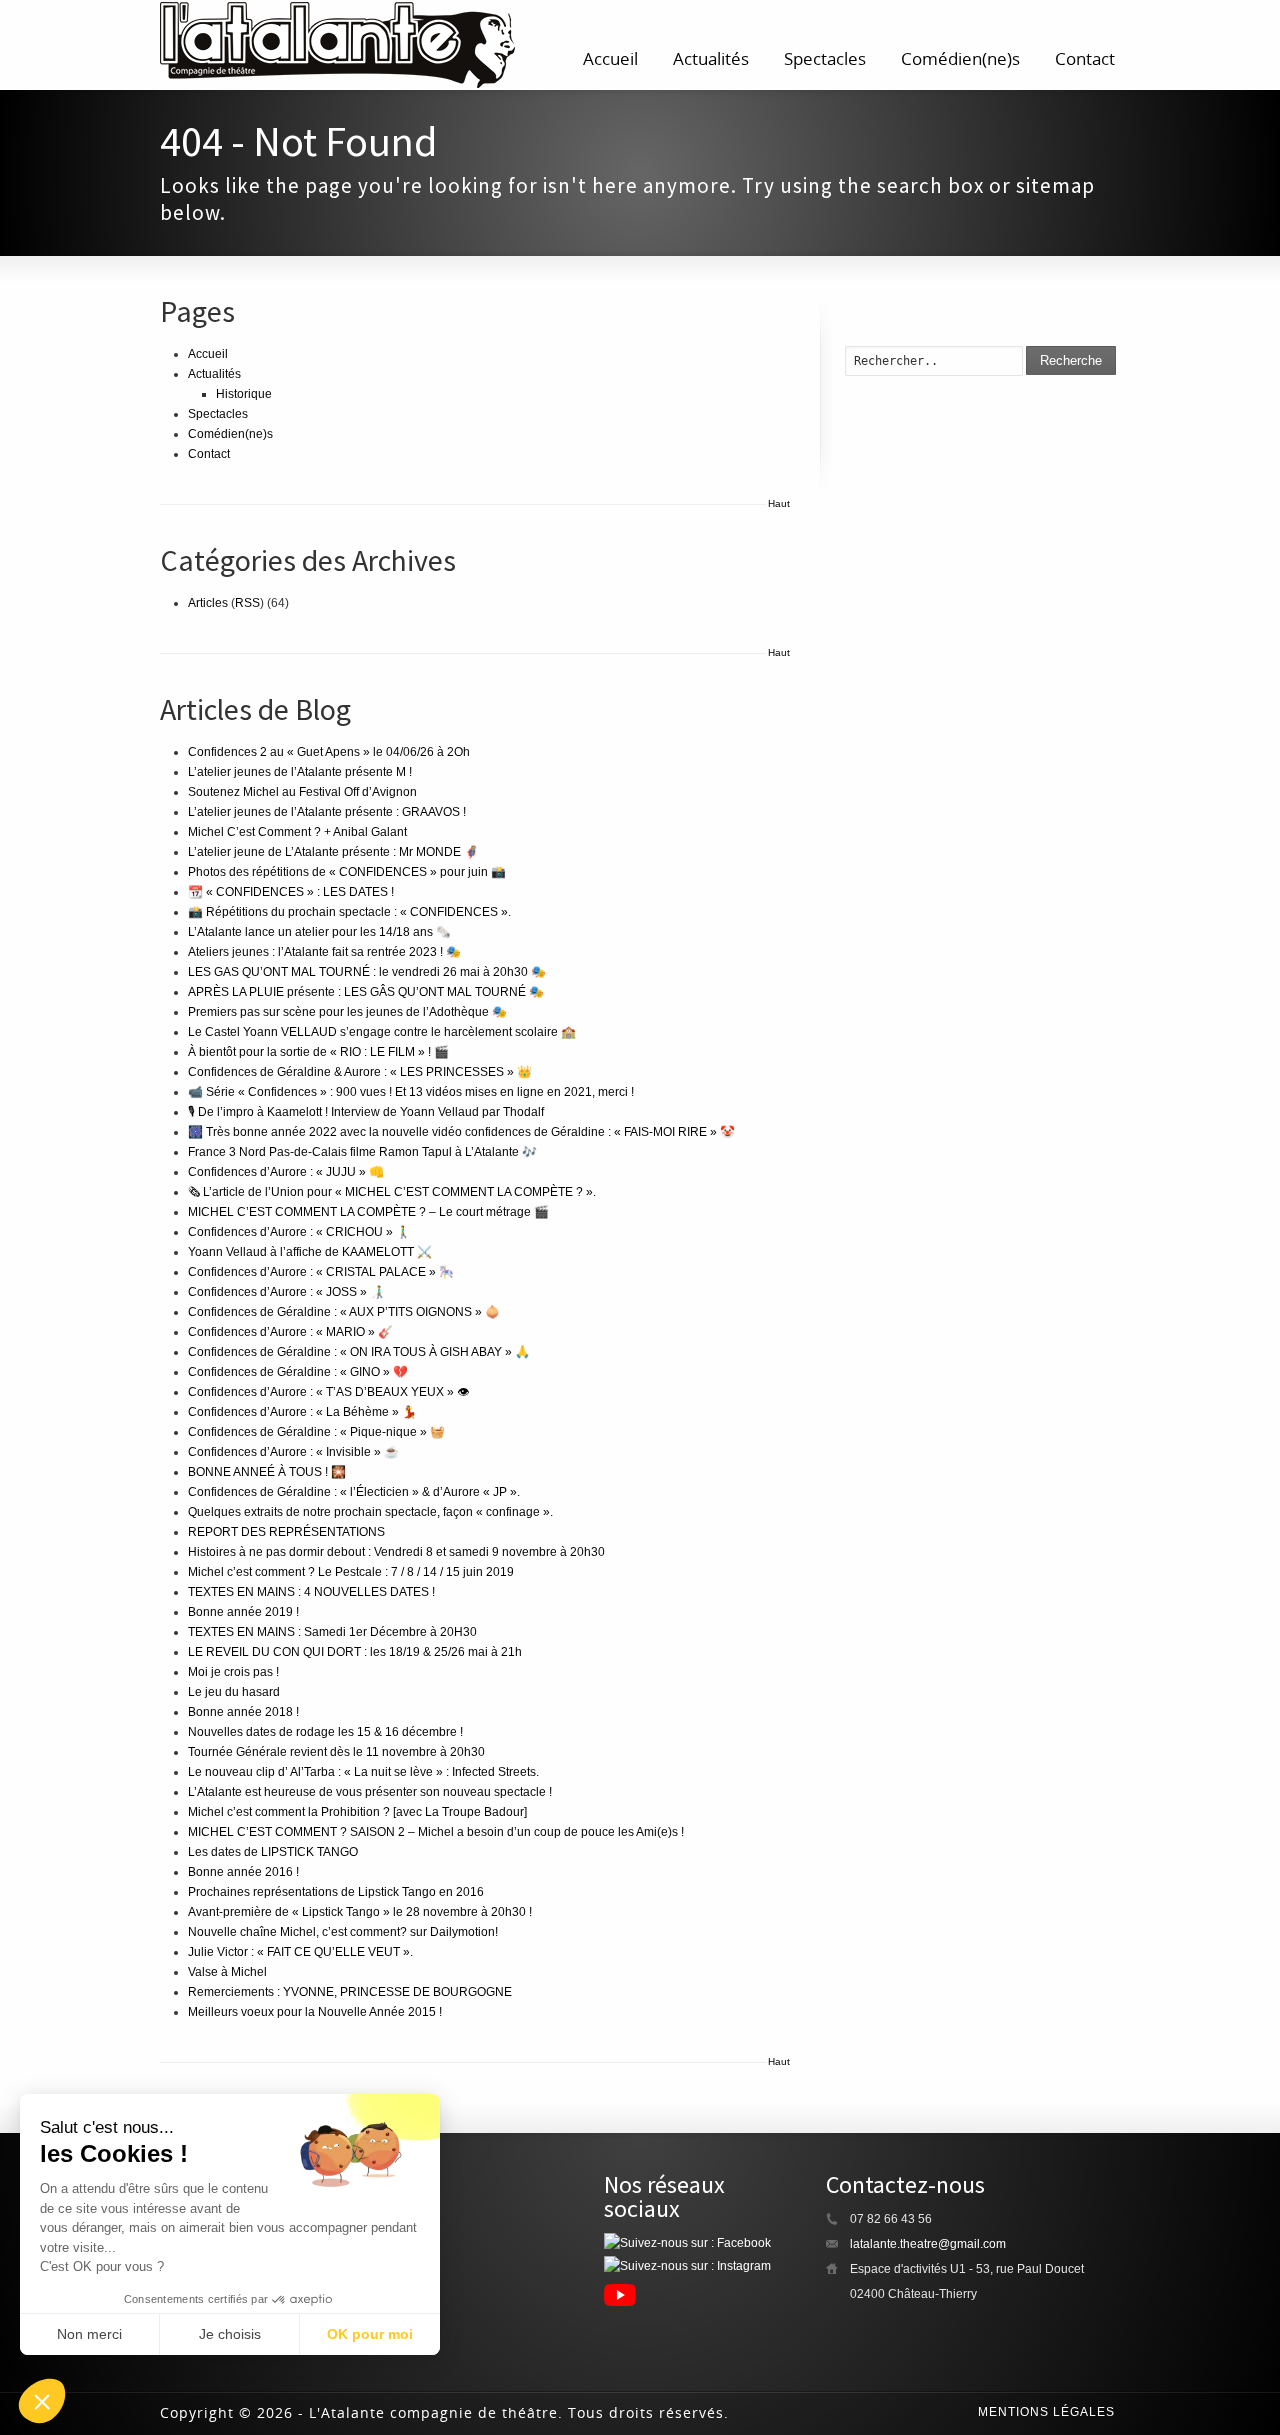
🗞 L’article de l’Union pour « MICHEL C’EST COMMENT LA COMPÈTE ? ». (392, 1192)
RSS (247, 603)
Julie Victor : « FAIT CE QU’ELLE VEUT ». (300, 1952)
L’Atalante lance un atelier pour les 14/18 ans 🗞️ (319, 932)
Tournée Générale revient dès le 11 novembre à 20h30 (336, 1752)
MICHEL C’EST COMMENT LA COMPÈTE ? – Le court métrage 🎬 (368, 1212)
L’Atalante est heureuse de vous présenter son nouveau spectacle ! (370, 1792)
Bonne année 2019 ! (243, 1612)
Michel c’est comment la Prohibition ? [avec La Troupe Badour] (357, 1812)
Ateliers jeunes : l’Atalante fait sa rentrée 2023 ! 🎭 (324, 952)
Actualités (711, 58)
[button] (42, 2401)
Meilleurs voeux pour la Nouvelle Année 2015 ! (315, 2012)
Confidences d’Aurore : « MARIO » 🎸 (290, 1332)
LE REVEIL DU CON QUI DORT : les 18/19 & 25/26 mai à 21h (355, 1652)
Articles (208, 603)
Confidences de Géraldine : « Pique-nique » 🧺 (316, 1432)
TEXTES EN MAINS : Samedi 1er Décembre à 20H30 (332, 1632)
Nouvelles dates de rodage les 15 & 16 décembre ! (325, 1732)
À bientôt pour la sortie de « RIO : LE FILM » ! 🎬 (318, 1052)
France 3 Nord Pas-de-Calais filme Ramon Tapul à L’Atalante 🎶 (362, 1152)
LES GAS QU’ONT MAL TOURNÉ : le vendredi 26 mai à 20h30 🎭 (367, 972)
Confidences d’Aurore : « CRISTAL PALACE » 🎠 (321, 1272)
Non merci (89, 2334)
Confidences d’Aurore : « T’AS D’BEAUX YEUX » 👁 (328, 1392)
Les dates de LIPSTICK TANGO (273, 1852)
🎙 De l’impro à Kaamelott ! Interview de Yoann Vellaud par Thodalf (366, 1112)
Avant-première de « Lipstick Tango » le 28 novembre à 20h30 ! (360, 1912)
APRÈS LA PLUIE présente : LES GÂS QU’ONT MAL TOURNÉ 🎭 (366, 992)
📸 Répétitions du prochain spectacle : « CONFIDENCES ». (349, 912)
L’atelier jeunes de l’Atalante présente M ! (300, 772)
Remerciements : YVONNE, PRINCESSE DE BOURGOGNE (350, 1992)
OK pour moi (370, 2334)
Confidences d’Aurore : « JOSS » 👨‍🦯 (286, 1292)
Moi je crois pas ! (233, 1672)
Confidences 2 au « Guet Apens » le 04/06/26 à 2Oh (329, 752)
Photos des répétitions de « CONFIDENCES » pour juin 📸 (347, 872)
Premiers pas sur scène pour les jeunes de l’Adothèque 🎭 (347, 1012)
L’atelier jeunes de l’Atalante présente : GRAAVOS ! (327, 812)
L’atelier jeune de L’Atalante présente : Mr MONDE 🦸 (333, 852)
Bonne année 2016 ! (243, 1872)
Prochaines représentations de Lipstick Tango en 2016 (336, 1892)
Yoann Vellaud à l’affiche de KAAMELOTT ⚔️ (310, 1252)
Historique (244, 394)
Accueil (610, 58)
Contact (1085, 58)
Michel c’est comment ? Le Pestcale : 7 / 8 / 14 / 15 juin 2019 (351, 1572)
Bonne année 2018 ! (243, 1712)
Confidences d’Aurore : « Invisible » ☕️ (293, 1452)
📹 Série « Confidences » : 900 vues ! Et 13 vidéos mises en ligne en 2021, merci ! (411, 1092)
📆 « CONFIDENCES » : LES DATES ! (291, 892)
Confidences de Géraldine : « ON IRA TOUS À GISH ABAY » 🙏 (359, 1352)
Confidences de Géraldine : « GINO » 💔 (298, 1372)
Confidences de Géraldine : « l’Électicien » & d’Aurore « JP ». (354, 1492)
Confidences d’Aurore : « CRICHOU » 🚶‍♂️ (299, 1232)
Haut (779, 503)
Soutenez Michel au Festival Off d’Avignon (302, 792)
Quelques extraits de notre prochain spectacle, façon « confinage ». (370, 1512)
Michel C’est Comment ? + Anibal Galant (297, 832)
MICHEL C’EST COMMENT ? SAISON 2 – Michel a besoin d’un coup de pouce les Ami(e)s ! (436, 1832)
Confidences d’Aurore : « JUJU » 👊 (286, 1172)
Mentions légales (1046, 2412)
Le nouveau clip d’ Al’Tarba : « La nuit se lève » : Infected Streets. (363, 1772)
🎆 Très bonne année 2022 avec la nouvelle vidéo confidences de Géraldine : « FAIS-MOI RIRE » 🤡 (461, 1132)
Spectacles (825, 58)
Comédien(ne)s (960, 58)
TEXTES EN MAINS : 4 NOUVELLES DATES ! (311, 1592)
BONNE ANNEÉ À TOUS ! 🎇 (267, 1472)
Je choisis (230, 2334)
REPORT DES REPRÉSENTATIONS (286, 1532)
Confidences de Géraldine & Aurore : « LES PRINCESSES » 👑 (360, 1072)
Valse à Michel (227, 1972)
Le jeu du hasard (234, 1692)
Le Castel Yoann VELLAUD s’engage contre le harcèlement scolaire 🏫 (382, 1032)
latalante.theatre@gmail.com (928, 2244)
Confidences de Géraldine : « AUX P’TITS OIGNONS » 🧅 (344, 1312)
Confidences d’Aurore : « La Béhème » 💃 (302, 1412)
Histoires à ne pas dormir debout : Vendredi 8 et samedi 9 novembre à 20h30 (396, 1552)
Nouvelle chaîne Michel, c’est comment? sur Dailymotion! (343, 1932)
